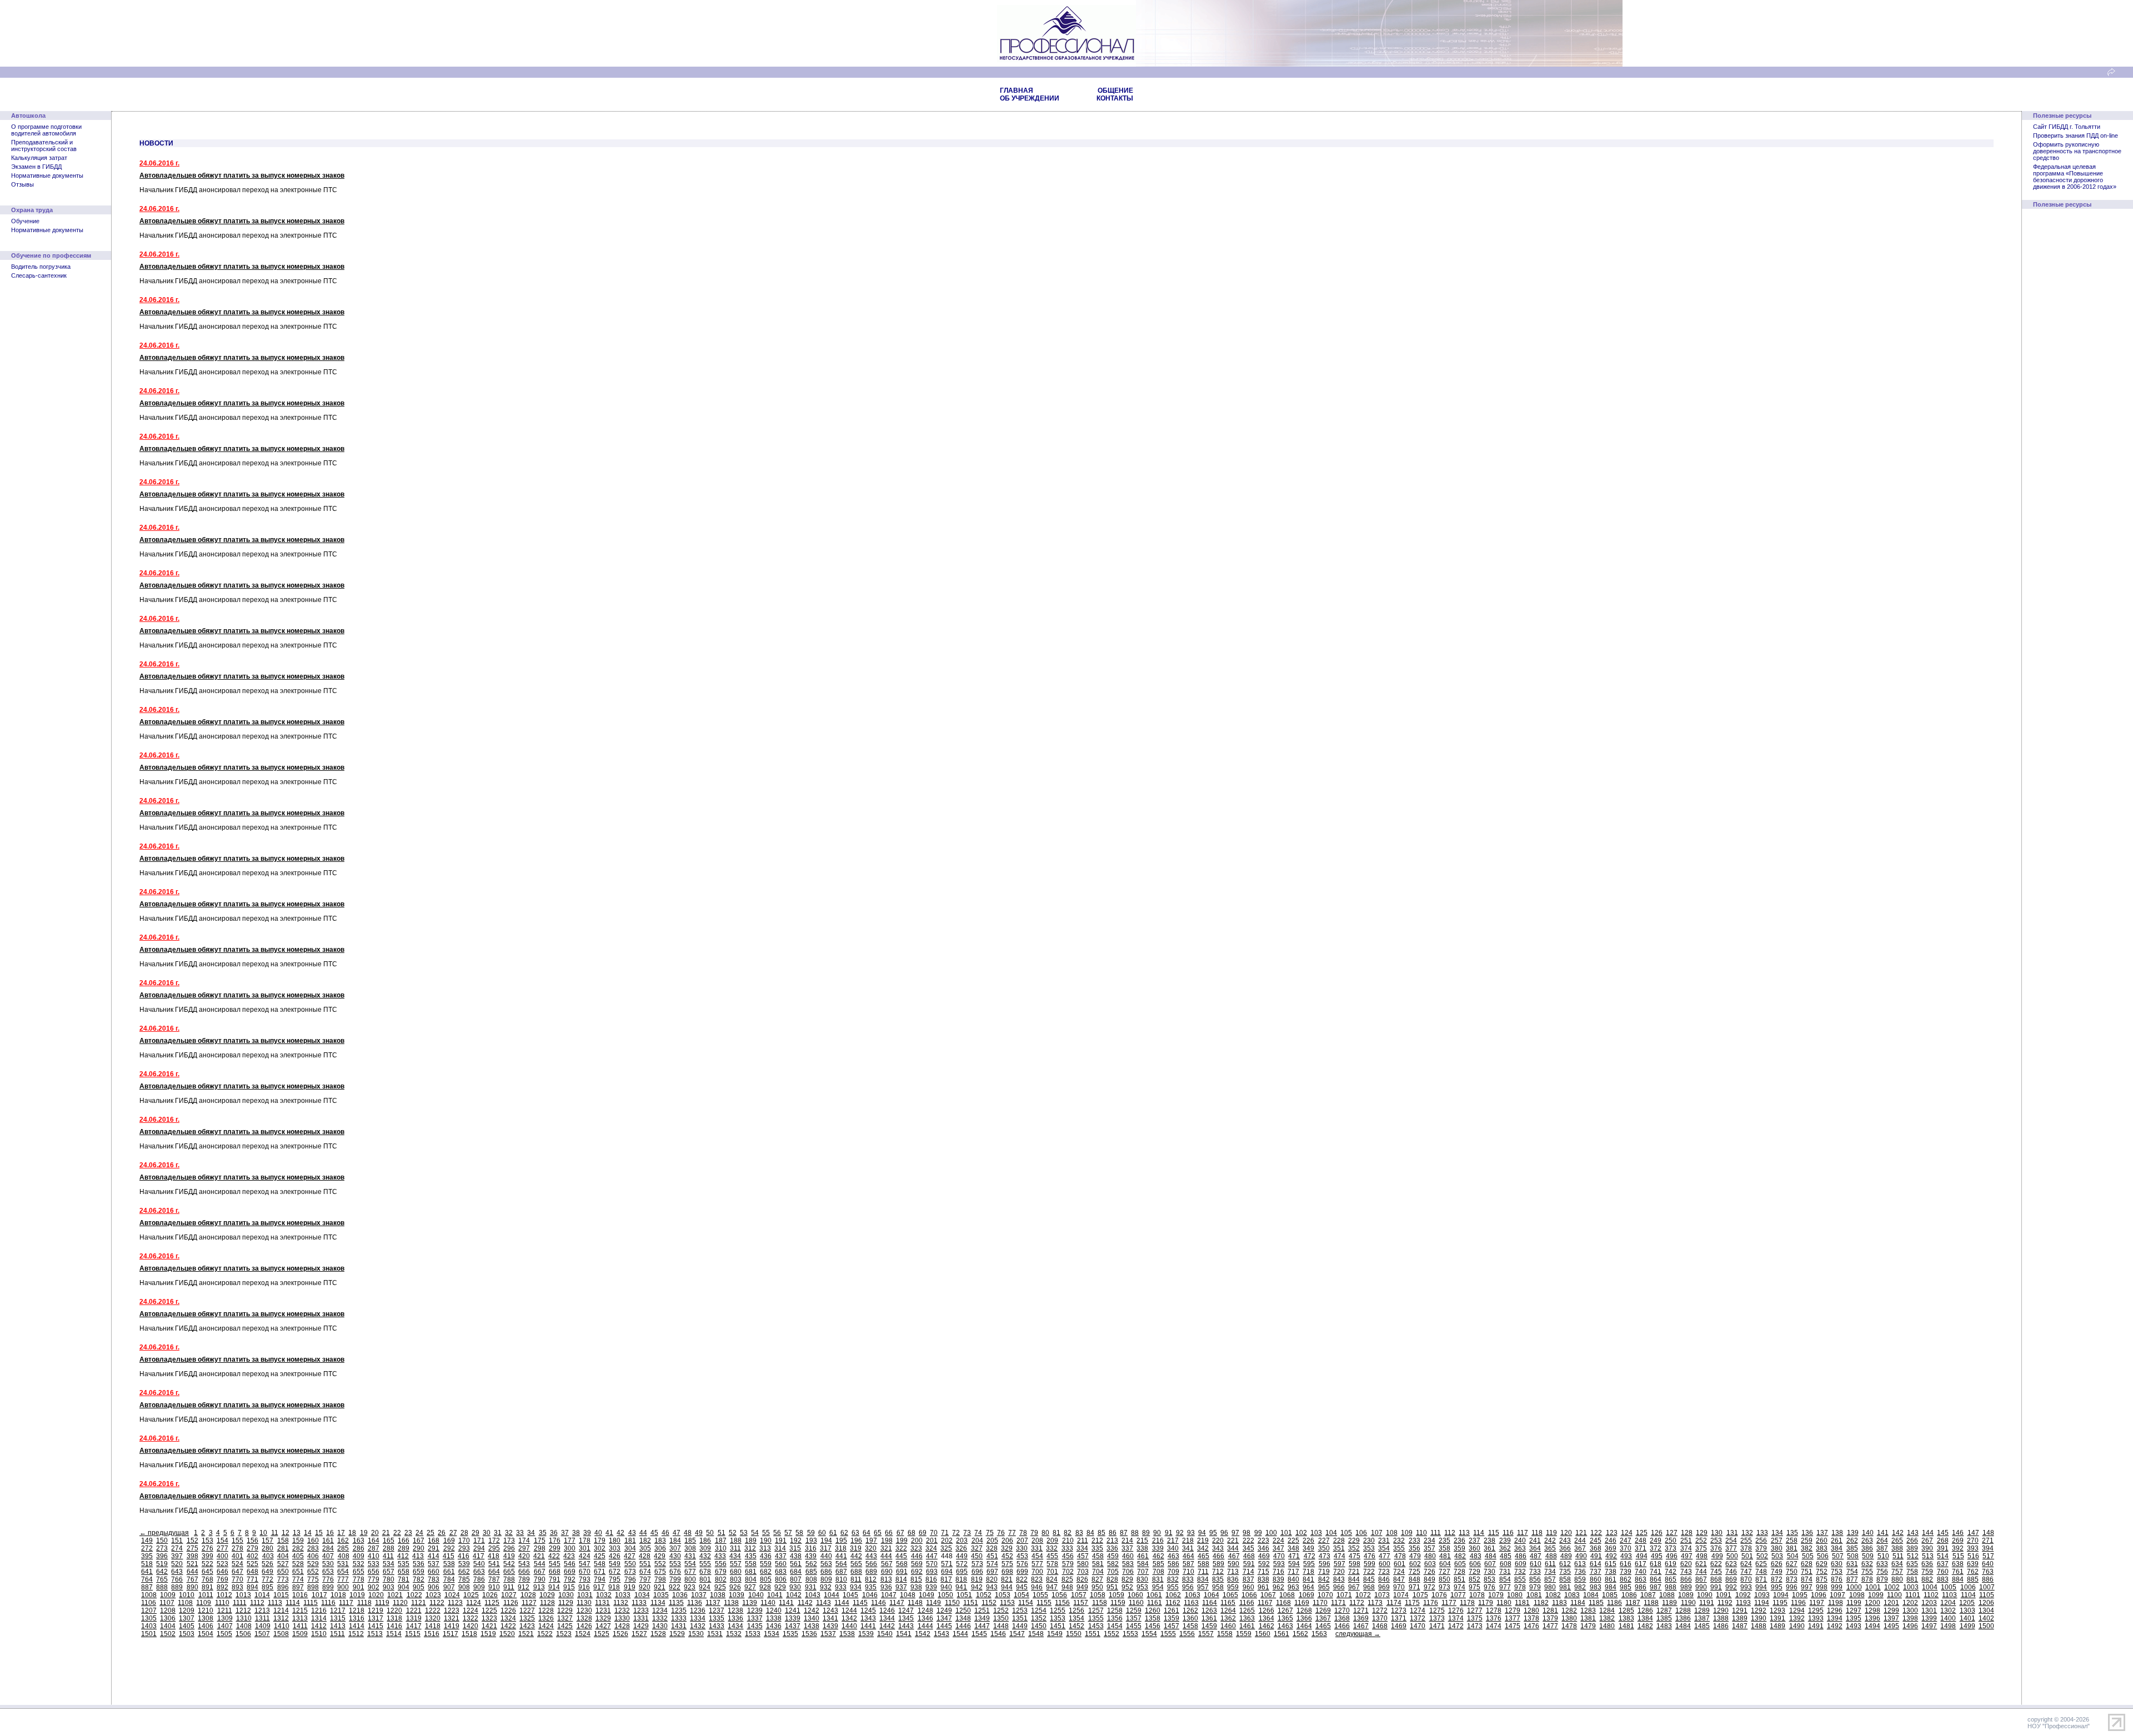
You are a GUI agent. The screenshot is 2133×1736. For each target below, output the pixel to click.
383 (1822, 1548)
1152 (989, 1603)
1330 (622, 1618)
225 (1293, 1541)
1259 (1134, 1610)
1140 (768, 1603)
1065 (1230, 1595)
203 (962, 1541)
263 (1867, 1541)
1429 (641, 1626)
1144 (842, 1603)
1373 (1437, 1618)
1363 (1247, 1618)
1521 (526, 1634)
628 (1807, 1564)
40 (598, 1533)
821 (1007, 1579)
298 (540, 1548)
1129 (566, 1603)
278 (237, 1548)
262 (1852, 1541)
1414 (357, 1626)
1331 (641, 1618)
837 (1248, 1579)
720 (1339, 1572)
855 (1520, 1579)
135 (1792, 1533)
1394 (1835, 1618)
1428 (622, 1626)
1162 (1173, 1603)
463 (1173, 1556)
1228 (546, 1610)
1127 (529, 1603)
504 (1793, 1556)
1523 (564, 1634)
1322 (470, 1618)
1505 (224, 1634)
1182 (1541, 1603)
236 (1459, 1541)
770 (237, 1579)
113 (1464, 1533)
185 (690, 1541)
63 (855, 1533)
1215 (300, 1610)
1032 (604, 1595)
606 (1475, 1564)
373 (1671, 1548)
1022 (414, 1595)
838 (1263, 1579)
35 (543, 1533)
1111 (240, 1603)
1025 (471, 1595)
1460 (1228, 1626)
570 (932, 1564)
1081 (1534, 1595)
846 (1384, 1579)
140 (1868, 1533)
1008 (149, 1595)
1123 (455, 1603)
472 (1310, 1556)
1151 (971, 1603)
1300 (1910, 1610)
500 (1732, 1556)
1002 (1892, 1587)
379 (1761, 1548)
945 (1022, 1587)
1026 (490, 1595)
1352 (1039, 1618)
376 (1716, 1548)
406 (313, 1556)
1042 (794, 1595)
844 (1354, 1579)
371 (1641, 1548)
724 (1399, 1572)
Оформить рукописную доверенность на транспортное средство (2077, 151)
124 (1627, 1533)
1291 (1740, 1610)
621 (1701, 1564)
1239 (755, 1610)
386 (1867, 1548)
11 (275, 1533)
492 (1611, 1556)
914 (554, 1587)
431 (690, 1556)
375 (1701, 1548)
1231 (603, 1610)
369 (1611, 1548)
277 (222, 1548)
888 (162, 1587)
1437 (793, 1626)
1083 (1572, 1595)
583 (1128, 1564)
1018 (338, 1595)
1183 (1559, 1603)
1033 (623, 1595)
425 (600, 1556)
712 (1218, 1572)
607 (1490, 1564)
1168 (1283, 1603)
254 (1731, 1541)
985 (1626, 1587)
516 (1973, 1556)
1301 (1929, 1610)
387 (1882, 1548)
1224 (470, 1610)
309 (705, 1548)
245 (1596, 1541)
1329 (603, 1618)
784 (449, 1579)
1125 (492, 1603)
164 (374, 1541)
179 (600, 1541)
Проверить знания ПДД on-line (2076, 136)
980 (1550, 1587)
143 (1913, 1533)
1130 (584, 1603)
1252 (1001, 1610)
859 (1580, 1579)
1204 (1948, 1603)
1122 (437, 1603)
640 (1988, 1564)
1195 (1780, 1603)
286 (359, 1548)
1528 (658, 1634)
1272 (1380, 1610)
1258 (1115, 1610)
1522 (545, 1634)
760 (1943, 1572)
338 (1142, 1548)
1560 (1263, 1634)
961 (1263, 1587)
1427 (603, 1626)
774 (298, 1579)
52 (733, 1533)
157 (267, 1541)
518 (147, 1564)
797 (645, 1579)
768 (207, 1579)
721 (1354, 1572)
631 (1852, 1564)
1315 (338, 1618)
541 (494, 1564)
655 (359, 1572)
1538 (847, 1634)
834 (1203, 1579)
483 (1476, 1556)
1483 (1664, 1626)
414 (434, 1556)
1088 (1667, 1595)
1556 (1187, 1634)
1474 (1494, 1626)
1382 (1607, 1618)
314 (780, 1548)
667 (540, 1572)
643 (177, 1572)
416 (464, 1556)
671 (600, 1572)
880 (1897, 1579)
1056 (1059, 1595)
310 (721, 1548)
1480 (1607, 1626)
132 (1747, 1533)
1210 (206, 1610)
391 (1943, 1548)
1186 (1614, 1603)
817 (946, 1579)
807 (796, 1579)
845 (1369, 1579)
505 (1808, 1556)
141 (1883, 1533)
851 (1459, 1579)
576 (1022, 1564)
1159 (1118, 1603)
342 (1203, 1548)
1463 (1285, 1626)
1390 (1759, 1618)
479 (1415, 1556)
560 (781, 1564)
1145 (860, 1603)
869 (1731, 1579)
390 (1927, 1548)
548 (600, 1564)
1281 (1550, 1610)
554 (690, 1564)
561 (796, 1564)
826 (1082, 1579)
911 (509, 1587)
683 (781, 1572)
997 (1807, 1587)
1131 (602, 1603)
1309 (225, 1618)
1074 (1401, 1595)
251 (1686, 1541)
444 (886, 1556)
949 (1082, 1587)
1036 (680, 1595)
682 (766, 1572)
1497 (1929, 1626)
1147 (897, 1603)
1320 (433, 1618)
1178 (1467, 1603)
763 (1988, 1572)
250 (1671, 1541)
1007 (1987, 1587)
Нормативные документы (47, 175)
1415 (375, 1626)
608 (1506, 1564)
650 (283, 1572)
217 (1173, 1541)
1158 (1100, 1603)
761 (1958, 1572)
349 (1308, 1548)
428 (645, 1556)
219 (1203, 1541)
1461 (1247, 1626)
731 (1505, 1572)
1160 (1136, 1603)
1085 (1610, 1595)
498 (1702, 1556)
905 (419, 1587)
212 (1097, 1541)
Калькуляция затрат (39, 158)
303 (615, 1548)
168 (434, 1541)
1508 (281, 1634)
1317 (375, 1618)
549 (615, 1564)
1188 (1651, 1603)
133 (1762, 1533)
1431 (679, 1626)
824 (1052, 1579)
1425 (565, 1626)
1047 (889, 1595)
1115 (311, 1603)
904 (404, 1587)
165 (389, 1541)
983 (1596, 1587)
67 (900, 1533)
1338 (774, 1618)
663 (479, 1572)
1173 (1375, 1603)
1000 (1854, 1587)
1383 (1626, 1618)
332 (1052, 1548)
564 (841, 1564)
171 (479, 1541)
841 (1308, 1579)
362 (1505, 1548)
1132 (621, 1603)
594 (1294, 1564)
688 (856, 1572)
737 (1596, 1572)
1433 (717, 1626)
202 (947, 1541)
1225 (489, 1610)
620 (1686, 1564)
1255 (1058, 1610)
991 (1716, 1587)
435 (751, 1556)
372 (1656, 1548)
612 (1565, 1564)
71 (945, 1533)
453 (1022, 1556)
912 (524, 1587)
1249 (944, 1610)
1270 (1342, 1610)
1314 (319, 1618)
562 (811, 1564)
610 (1536, 1564)
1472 (1456, 1626)
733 (1535, 1572)
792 (570, 1579)
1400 (1948, 1618)
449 (962, 1556)
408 (344, 1556)
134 (1777, 1533)
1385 (1664, 1618)
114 (1479, 1533)
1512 (356, 1634)
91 (1169, 1533)
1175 (1412, 1603)
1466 (1342, 1626)
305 (645, 1548)
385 (1852, 1548)
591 (1249, 1564)
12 (286, 1533)
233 (1415, 1541)
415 (449, 1556)
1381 (1588, 1618)
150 (162, 1541)
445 (901, 1556)
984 (1611, 1587)
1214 (281, 1610)
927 (750, 1587)
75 (990, 1533)
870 (1746, 1579)
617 (1641, 1564)
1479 (1588, 1626)
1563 (1319, 1634)
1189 (1669, 1603)
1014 (262, 1595)
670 (585, 1572)
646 (222, 1572)
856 (1535, 1579)
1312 (281, 1618)
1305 (149, 1618)
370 (1626, 1548)
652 (313, 1572)
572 (962, 1564)
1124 (474, 1603)
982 (1580, 1587)
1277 (1475, 1610)
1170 (1320, 1603)
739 (1626, 1572)
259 (1807, 1541)
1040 (756, 1595)
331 (1037, 1548)
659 (419, 1572)
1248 (925, 1610)
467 (1234, 1556)
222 (1248, 1541)
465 (1203, 1556)
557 (736, 1564)
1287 (1664, 1610)
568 (902, 1564)
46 (665, 1533)
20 (375, 1533)
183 (660, 1541)
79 (1034, 1533)
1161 (1155, 1603)
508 (1853, 1556)
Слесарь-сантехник (39, 275)
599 (1370, 1564)
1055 (1040, 1595)
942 (977, 1587)
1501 (149, 1634)
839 (1278, 1579)
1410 (282, 1626)
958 (1218, 1587)
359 (1459, 1548)
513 (1928, 1556)
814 (901, 1579)
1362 (1228, 1618)
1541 (904, 1634)
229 (1354, 1541)
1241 (793, 1610)
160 (313, 1541)
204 (977, 1541)
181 (630, 1541)
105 (1346, 1533)
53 (744, 1533)
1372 (1418, 1618)
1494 (1872, 1626)
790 (540, 1579)
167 (419, 1541)
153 (207, 1541)
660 (434, 1572)
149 (147, 1541)
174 (524, 1541)
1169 (1302, 1603)
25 (430, 1533)
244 (1580, 1541)
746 (1731, 1572)
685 (811, 1572)
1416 (394, 1626)
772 (267, 1579)
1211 (225, 1610)
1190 (1688, 1603)
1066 (1249, 1595)
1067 (1268, 1595)
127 (1672, 1533)
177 (570, 1541)
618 (1656, 1564)
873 (1792, 1579)
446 (917, 1556)
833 (1188, 1579)
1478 (1569, 1626)
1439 (830, 1626)
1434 (735, 1626)
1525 (602, 1634)
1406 (206, 1626)
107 (1377, 1533)
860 (1596, 1579)
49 (699, 1533)
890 (192, 1587)
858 (1565, 1579)
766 (177, 1579)
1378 (1531, 1618)
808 (811, 1579)
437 (781, 1556)
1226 (508, 1610)
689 (871, 1572)
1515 (413, 1634)
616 (1626, 1564)
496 (1672, 1556)
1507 (262, 1634)
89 (1146, 1533)
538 (449, 1564)
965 (1324, 1587)
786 (479, 1579)
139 (1853, 1533)
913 (539, 1587)
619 (1671, 1564)
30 (487, 1533)
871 (1761, 1579)
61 (833, 1533)
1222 (433, 1610)
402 (252, 1556)
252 (1701, 1541)
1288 (1683, 1610)
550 (630, 1564)
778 (359, 1579)
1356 (1115, 1618)
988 (1671, 1587)
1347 (944, 1618)
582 (1113, 1564)
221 (1233, 1541)
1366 (1304, 1618)
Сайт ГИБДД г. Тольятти (2067, 127)
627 (1792, 1564)
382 (1807, 1548)
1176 (1431, 1603)
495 (1657, 1556)
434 (735, 1556)
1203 (1929, 1603)
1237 (717, 1610)
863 (1641, 1579)
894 (252, 1587)
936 (886, 1587)
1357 (1134, 1618)
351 (1339, 1548)
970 (1399, 1587)
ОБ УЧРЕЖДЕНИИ (1030, 98)
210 (1068, 1541)
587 (1188, 1564)
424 (585, 1556)
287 (374, 1548)
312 (750, 1548)
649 (267, 1572)
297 (524, 1548)
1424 (546, 1626)
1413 (338, 1626)
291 (434, 1548)
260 (1822, 1541)
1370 (1380, 1618)
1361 (1209, 1618)
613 (1580, 1564)
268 (1943, 1541)
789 (524, 1579)
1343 (868, 1618)
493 (1626, 1556)
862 (1626, 1579)
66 (889, 1533)
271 (1988, 1541)
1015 (281, 1595)
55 (766, 1533)
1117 (346, 1603)
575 (1007, 1564)
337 (1127, 1548)
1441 (868, 1626)
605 (1460, 1564)
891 (207, 1587)
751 (1807, 1572)
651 (298, 1572)
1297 (1854, 1610)
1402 (1986, 1618)
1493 (1854, 1626)
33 (520, 1533)
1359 (1171, 1618)
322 (901, 1548)
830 (1142, 1579)
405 (298, 1556)
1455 (1134, 1626)
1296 (1835, 1610)
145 (1943, 1533)
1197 (1817, 1603)
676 (675, 1572)
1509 (300, 1634)
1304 (1986, 1610)
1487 (1740, 1626)
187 (721, 1541)
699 (1022, 1572)
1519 (488, 1634)
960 (1248, 1587)
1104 (1968, 1595)
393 (1973, 1548)
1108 (185, 1603)
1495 (1891, 1626)
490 (1581, 1556)
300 (570, 1548)
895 (267, 1587)
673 (630, 1572)
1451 (1058, 1626)
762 (1973, 1572)
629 (1822, 1564)
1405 (187, 1626)
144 (1928, 1533)
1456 (1153, 1626)
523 (222, 1564)
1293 (1777, 1610)
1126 (511, 1603)
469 (1264, 1556)
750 (1792, 1572)
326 (961, 1548)
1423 (527, 1626)
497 (1687, 1556)
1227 (527, 1610)
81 (1057, 1533)
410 (374, 1556)
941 (961, 1587)
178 (585, 1541)
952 (1127, 1587)
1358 (1153, 1618)
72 (956, 1533)
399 (207, 1556)
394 (1988, 1548)
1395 (1854, 1618)
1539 (866, 1634)
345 (1248, 1548)
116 (1508, 1533)
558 (751, 1564)
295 (494, 1548)
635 (1912, 1564)
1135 (676, 1603)
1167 (1265, 1603)
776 (328, 1579)
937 (901, 1587)
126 (1657, 1533)
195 (841, 1541)
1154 (1026, 1603)
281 (283, 1548)
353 (1369, 1548)
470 (1279, 1556)
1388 (1721, 1618)
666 (524, 1572)
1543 (942, 1634)
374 (1686, 1548)
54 (755, 1533)
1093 (1762, 1595)
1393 (1816, 1618)
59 (811, 1533)
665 (509, 1572)
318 (841, 1548)
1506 (243, 1634)
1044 (832, 1595)
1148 (915, 1603)
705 (1113, 1572)
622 (1716, 1564)
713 (1233, 1572)
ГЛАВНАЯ (1017, 91)
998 (1822, 1587)
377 (1731, 1548)
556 (721, 1564)
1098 (1857, 1595)
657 (389, 1572)
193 (811, 1541)
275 (192, 1548)
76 (1001, 1533)
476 (1370, 1556)
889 (177, 1587)
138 (1837, 1533)
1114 (293, 1603)
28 (464, 1533)
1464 (1304, 1626)
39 (587, 1533)
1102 (1931, 1595)
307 (675, 1548)
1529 (677, 1634)
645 (207, 1572)
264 (1882, 1541)
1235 (679, 1610)
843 (1339, 1579)
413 (418, 1556)
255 (1746, 1541)
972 (1429, 1587)
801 (705, 1579)
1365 (1285, 1618)
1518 (469, 1634)
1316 (357, 1618)
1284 (1607, 1610)
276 (207, 1548)
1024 (452, 1595)
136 (1807, 1533)
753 (1837, 1572)
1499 (1967, 1626)
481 (1445, 1556)
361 (1489, 1548)
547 (585, 1564)
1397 (1891, 1618)
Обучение (25, 221)
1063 (1193, 1595)
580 (1083, 1564)
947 (1052, 1587)
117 (1523, 1533)
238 (1489, 1541)
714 (1248, 1572)
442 (856, 1556)
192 (796, 1541)
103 (1316, 1533)
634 (1897, 1564)
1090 (1705, 1595)
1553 (1130, 1634)
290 (419, 1548)
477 (1385, 1556)
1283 (1588, 1610)
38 (576, 1533)
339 (1158, 1548)
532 (359, 1564)
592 (1264, 1564)
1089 (1686, 1595)
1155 (1044, 1603)
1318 (394, 1618)
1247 (906, 1610)
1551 (1093, 1634)
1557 (1206, 1634)
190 (766, 1541)
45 (654, 1533)
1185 (1596, 1603)
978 (1520, 1587)
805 (766, 1579)
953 (1142, 1587)
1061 (1154, 1595)
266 (1912, 1541)
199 (902, 1541)
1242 (812, 1610)
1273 (1399, 1610)
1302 (1948, 1610)
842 (1324, 1579)
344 (1233, 1548)
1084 (1591, 1595)
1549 (1055, 1634)
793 (585, 1579)
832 (1173, 1579)
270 (1973, 1541)
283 (313, 1548)
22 (397, 1533)
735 (1565, 1572)
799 (675, 1579)
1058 (1098, 1595)
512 (1913, 1556)
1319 (414, 1618)
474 (1340, 1556)
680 (736, 1572)
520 (177, 1564)
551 (645, 1564)
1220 (394, 1610)
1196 (1798, 1603)
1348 (963, 1618)
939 (931, 1587)
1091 (1724, 1595)
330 (1022, 1548)
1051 (964, 1595)
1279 (1513, 1610)
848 (1415, 1579)
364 (1535, 1548)
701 (1052, 1572)
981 (1565, 1587)
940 (946, 1587)
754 (1852, 1572)
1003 (1911, 1587)
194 (826, 1541)
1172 (1357, 1603)
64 (867, 1533)
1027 (509, 1595)
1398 (1910, 1618)
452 (1007, 1556)
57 (788, 1533)
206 (1007, 1541)
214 (1127, 1541)
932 (826, 1587)
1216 (319, 1610)
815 (916, 1579)
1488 (1759, 1626)
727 (1444, 1572)
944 (1007, 1587)
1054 (1022, 1595)
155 (237, 1541)
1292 (1759, 1610)
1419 (452, 1626)
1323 (489, 1618)
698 (1007, 1572)
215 (1142, 1541)
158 (283, 1541)
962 (1278, 1587)
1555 (1168, 1634)
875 (1822, 1579)
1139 (750, 1603)
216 (1158, 1541)
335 (1097, 1548)
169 (449, 1541)
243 (1565, 1541)
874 (1807, 1579)
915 (569, 1587)
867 (1701, 1579)
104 (1331, 1533)
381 (1792, 1548)
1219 (375, 1610)
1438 (812, 1626)
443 (871, 1556)
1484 (1683, 1626)
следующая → (1358, 1634)
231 (1384, 1541)
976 (1489, 1587)
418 (494, 1556)
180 (615, 1541)
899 (328, 1587)
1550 (1074, 1634)
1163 (1191, 1603)
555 (705, 1564)
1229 (565, 1610)
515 (1958, 1556)
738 (1611, 1572)
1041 (775, 1595)
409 (359, 1556)
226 (1308, 1541)
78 (1023, 1533)
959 (1233, 1587)
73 (967, 1533)
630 (1837, 1564)
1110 (222, 1603)
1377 (1513, 1618)
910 (494, 1587)
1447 (982, 1626)
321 (886, 1548)
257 (1777, 1541)
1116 (328, 1603)
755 (1867, 1572)
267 (1927, 1541)
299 (555, 1548)
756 (1882, 1572)
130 (1717, 1533)
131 (1732, 1533)
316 (811, 1548)
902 (374, 1587)
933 (841, 1587)
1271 (1361, 1610)
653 (328, 1572)
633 (1882, 1564)
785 (464, 1579)
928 (765, 1587)
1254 (1039, 1610)
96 (1224, 1533)
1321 (452, 1618)
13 (297, 1533)
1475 (1513, 1626)
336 (1112, 1548)
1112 (257, 1603)
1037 (699, 1595)
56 (777, 1533)
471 (1294, 1556)
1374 (1456, 1618)
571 (947, 1564)
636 (1927, 1564)
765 (162, 1579)
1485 (1702, 1626)
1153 (1007, 1603)
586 (1173, 1564)
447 (932, 1556)
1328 (584, 1618)
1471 (1437, 1626)
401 (237, 1556)
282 (298, 1548)
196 (856, 1541)
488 (1551, 1556)
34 (531, 1533)
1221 (414, 1610)
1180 (1504, 1603)
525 (252, 1564)
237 (1474, 1541)
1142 (805, 1603)
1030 (566, 1595)
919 (630, 1587)
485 (1506, 1556)
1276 (1456, 1610)
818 (961, 1579)
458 (1098, 1556)
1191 (1707, 1603)
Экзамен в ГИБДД (36, 167)
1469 (1399, 1626)
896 (283, 1587)
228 (1339, 1541)
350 (1324, 1548)
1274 (1418, 1610)
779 (374, 1579)
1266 (1266, 1610)
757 (1897, 1572)
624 (1746, 1564)
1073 (1382, 1595)
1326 (546, 1618)
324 (931, 1548)
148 (1988, 1533)
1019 (357, 1595)
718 (1308, 1572)
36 (554, 1533)
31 (498, 1533)
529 (313, 1564)
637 (1943, 1564)
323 (916, 1548)
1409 (263, 1626)
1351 (1020, 1618)
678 (705, 1572)
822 (1022, 1579)
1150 (952, 1603)
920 (645, 1587)
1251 (982, 1610)
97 (1235, 1533)
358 (1444, 1548)
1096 (1819, 1595)
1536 (809, 1634)
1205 (1967, 1603)
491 (1596, 1556)
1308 (206, 1618)
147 (1973, 1533)
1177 (1449, 1603)
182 (645, 1541)
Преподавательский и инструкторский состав (44, 145)
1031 (585, 1595)
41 (609, 1533)
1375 (1475, 1618)
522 (207, 1564)
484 (1491, 1556)
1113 (275, 1603)
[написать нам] (2124, 74)
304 (630, 1548)
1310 (244, 1618)
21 (386, 1533)
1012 (224, 1595)
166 (404, 1541)
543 (524, 1564)
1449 (1020, 1626)
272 (147, 1548)
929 (780, 1587)
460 (1128, 1556)
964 (1308, 1587)
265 (1897, 1541)
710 (1188, 1572)
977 (1505, 1587)
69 (923, 1533)
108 (1392, 1533)
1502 (168, 1634)
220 (1218, 1541)
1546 (998, 1634)
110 (1421, 1533)
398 (192, 1556)
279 (252, 1548)
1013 (243, 1595)
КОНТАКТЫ (1115, 98)
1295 (1816, 1610)
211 (1083, 1541)
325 (946, 1548)
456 (1068, 1556)
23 (408, 1533)
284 (328, 1548)
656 (374, 1572)
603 (1430, 1564)
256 (1761, 1541)
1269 (1323, 1610)
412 (403, 1556)
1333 (679, 1618)
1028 (528, 1595)
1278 (1494, 1610)
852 (1474, 1579)
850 (1444, 1579)
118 (1537, 1533)
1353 (1058, 1618)
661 (449, 1572)
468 (1249, 1556)
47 (677, 1533)
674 (645, 1572)
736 (1580, 1572)
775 (313, 1579)
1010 (187, 1595)
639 (1973, 1564)
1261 (1171, 1610)
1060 (1135, 1595)
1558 (1225, 1634)
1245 (868, 1610)
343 (1218, 1548)
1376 (1494, 1618)
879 (1882, 1579)
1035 (661, 1595)
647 (237, 1572)
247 (1626, 1541)
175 (540, 1541)
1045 (850, 1595)
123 (1612, 1533)
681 (751, 1572)
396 (162, 1556)
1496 (1910, 1626)
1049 (927, 1595)
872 (1777, 1579)
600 (1385, 1564)
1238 (735, 1610)
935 (871, 1587)
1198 (1836, 1603)
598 (1355, 1564)
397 (177, 1556)
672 (615, 1572)
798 (660, 1579)
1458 (1190, 1626)
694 (947, 1572)
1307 (187, 1618)
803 (736, 1579)
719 (1324, 1572)
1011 (206, 1595)
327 (977, 1548)
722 (1369, 1572)
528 (298, 1564)
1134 (658, 1603)
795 (615, 1579)
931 (811, 1587)
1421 (489, 1626)
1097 (1837, 1595)
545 (555, 1564)
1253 (1020, 1610)
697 (992, 1572)
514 (1943, 1556)
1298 (1872, 1610)
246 (1611, 1541)
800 (690, 1579)
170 (464, 1541)
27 (453, 1533)
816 (931, 1579)
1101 (1913, 1595)
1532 (734, 1634)
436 (766, 1556)
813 (886, 1579)
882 (1927, 1579)
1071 (1344, 1595)
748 (1761, 1572)
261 (1837, 1541)
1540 (885, 1634)
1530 (696, 1634)
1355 (1096, 1618)
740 (1641, 1572)
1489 (1777, 1626)
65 (878, 1533)
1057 (1079, 1595)
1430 (660, 1626)
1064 (1211, 1595)
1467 (1361, 1626)
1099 (1876, 1595)
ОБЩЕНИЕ (1115, 91)
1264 (1228, 1610)
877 (1852, 1579)
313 (765, 1548)
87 (1124, 1533)
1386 (1683, 1618)
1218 (357, 1610)
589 (1218, 1564)
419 (509, 1556)
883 (1943, 1579)
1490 (1797, 1626)
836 (1233, 1579)
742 (1671, 1572)
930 (795, 1587)
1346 (925, 1618)
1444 (925, 1626)
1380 (1569, 1618)
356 (1415, 1548)
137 (1822, 1533)
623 (1731, 1564)
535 (404, 1564)
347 (1278, 1548)
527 (283, 1564)
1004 (1930, 1587)
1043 (813, 1595)
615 (1611, 1564)
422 (554, 1556)
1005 (1949, 1587)
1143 (823, 1603)
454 (1037, 1556)
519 (162, 1564)
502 (1762, 1556)
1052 (984, 1595)
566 (871, 1564)
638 (1958, 1564)
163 (359, 1541)
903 (389, 1587)
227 (1324, 1541)
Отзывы (22, 184)
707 (1143, 1572)
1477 (1550, 1626)
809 (826, 1579)
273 (162, 1548)
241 (1535, 1541)
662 (464, 1572)
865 (1671, 1579)
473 (1325, 1556)
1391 (1777, 1618)
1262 (1190, 1610)
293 (464, 1548)
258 (1792, 1541)
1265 (1247, 1610)
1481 (1626, 1626)
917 (599, 1587)
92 (1180, 1533)
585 (1158, 1564)
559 (766, 1564)
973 (1444, 1587)
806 (781, 1579)
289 (404, 1548)
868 (1716, 1579)
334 (1082, 1548)
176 (555, 1541)
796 (630, 1579)
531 (343, 1564)
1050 (945, 1595)
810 (841, 1579)
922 (675, 1587)
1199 (1854, 1603)
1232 (622, 1610)
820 (992, 1579)
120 (1566, 1533)
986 (1641, 1587)
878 (1867, 1579)
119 (1551, 1533)
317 (826, 1548)
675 (660, 1572)
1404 (168, 1626)
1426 (584, 1626)
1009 (168, 1595)
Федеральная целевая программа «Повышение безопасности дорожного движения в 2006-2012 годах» (2075, 177)
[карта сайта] (2111, 74)
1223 (452, 1610)
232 (1399, 1541)
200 (917, 1541)
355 (1399, 1548)
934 (856, 1587)
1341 (830, 1618)
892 (222, 1587)
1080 (1515, 1595)
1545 (979, 1634)
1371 (1399, 1618)
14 (308, 1533)
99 (1258, 1533)
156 (252, 1541)
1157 (1081, 1603)
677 (690, 1572)
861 (1611, 1579)
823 (1037, 1579)
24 (419, 1533)
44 (643, 1533)
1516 (432, 1634)
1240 (774, 1610)
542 (509, 1564)
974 (1459, 1587)
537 (434, 1564)
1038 (718, 1595)
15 (319, 1533)
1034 (642, 1595)
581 (1098, 1564)
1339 (793, 1618)
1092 (1743, 1595)
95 (1213, 1533)
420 (524, 1556)
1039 (737, 1595)
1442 (887, 1626)
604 (1445, 1564)
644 (192, 1572)
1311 (262, 1618)
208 (1037, 1541)
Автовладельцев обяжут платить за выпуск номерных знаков (242, 175)
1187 (1633, 1603)
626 (1777, 1564)
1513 (375, 1634)
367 (1580, 1548)
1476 (1531, 1626)
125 (1642, 1533)
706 (1128, 1572)
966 (1339, 1587)
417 (479, 1556)
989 (1686, 1587)
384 (1837, 1548)
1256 (1076, 1610)
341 (1188, 1548)
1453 (1096, 1626)
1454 (1115, 1626)
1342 (849, 1618)
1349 (982, 1618)
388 (1897, 1548)
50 (710, 1533)
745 (1716, 1572)
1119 (382, 1603)
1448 (1001, 1626)
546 (570, 1564)
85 (1101, 1533)
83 (1079, 1533)
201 (932, 1541)
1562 (1300, 1634)
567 (887, 1564)
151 (177, 1541)
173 (509, 1541)
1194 (1762, 1603)
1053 (1003, 1595)
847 (1399, 1579)
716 (1278, 1572)
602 (1415, 1564)
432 (705, 1556)
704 (1098, 1572)
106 (1361, 1533)
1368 (1342, 1618)
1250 (963, 1610)
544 (540, 1564)
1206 (1986, 1603)
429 (660, 1556)
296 (509, 1548)
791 (555, 1579)
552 (660, 1564)
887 (147, 1587)
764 (147, 1579)
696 (977, 1572)
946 (1037, 1587)
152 (192, 1541)
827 (1097, 1579)
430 (675, 1556)
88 (1135, 1533)
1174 (1394, 1603)
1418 (433, 1626)
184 (675, 1541)
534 (389, 1564)
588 (1203, 1564)
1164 (1210, 1603)
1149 (933, 1603)
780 (389, 1579)
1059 (1116, 1595)
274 (177, 1548)
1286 (1645, 1610)
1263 (1209, 1610)
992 (1731, 1587)
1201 (1891, 1603)
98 (1246, 1533)
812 (871, 1579)
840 (1293, 1579)
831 (1158, 1579)
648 (252, 1572)
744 (1701, 1572)
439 (811, 1556)
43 (632, 1533)
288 (389, 1548)
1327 (565, 1618)
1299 (1891, 1610)
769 (222, 1579)
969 (1384, 1587)
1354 (1076, 1618)
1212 (243, 1610)
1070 (1325, 1595)
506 (1823, 1556)
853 (1489, 1579)
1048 (908, 1595)
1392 (1797, 1618)
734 (1550, 1572)
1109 (204, 1603)
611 (1550, 1564)
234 (1429, 1541)
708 (1158, 1572)
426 (615, 1556)
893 (237, 1587)
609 (1521, 1564)
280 (267, 1548)
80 (1045, 1533)
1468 (1380, 1626)
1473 (1475, 1626)
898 (313, 1587)
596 (1325, 1564)
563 (826, 1564)
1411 (300, 1626)
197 (871, 1541)
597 (1340, 1564)
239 (1505, 1541)
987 (1656, 1587)
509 (1868, 1556)
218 (1188, 1541)
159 (298, 1541)
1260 (1153, 1610)
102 (1301, 1533)
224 (1278, 1541)
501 (1747, 1556)
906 (434, 1587)
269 (1958, 1541)
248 (1641, 1541)
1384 (1645, 1618)
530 (328, 1564)
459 (1113, 1556)
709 (1173, 1572)
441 (841, 1556)
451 (992, 1556)
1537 (828, 1634)
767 (192, 1579)
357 (1429, 1548)
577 (1037, 1564)
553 (675, 1564)
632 (1867, 1564)
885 (1973, 1579)
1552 (1111, 1634)
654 (343, 1572)
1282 (1569, 1610)
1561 (1281, 1634)
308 (690, 1548)
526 (267, 1564)
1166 (1247, 1603)
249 (1656, 1541)
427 (630, 1556)
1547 (1017, 1634)
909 (479, 1587)
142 (1898, 1533)
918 (614, 1587)
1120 (400, 1603)
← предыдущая (164, 1533)
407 (328, 1556)
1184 (1578, 1603)
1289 (1702, 1610)
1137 (713, 1603)
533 (374, 1564)
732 (1520, 1572)
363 (1520, 1548)
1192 (1725, 1603)
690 (887, 1572)
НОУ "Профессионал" (2059, 1726)
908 (464, 1587)
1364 (1266, 1618)
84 (1090, 1533)
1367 (1323, 1618)
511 (1898, 1556)
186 (705, 1541)
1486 (1721, 1626)
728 (1459, 1572)
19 (364, 1533)
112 (1450, 1533)
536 (419, 1564)
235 (1444, 1541)
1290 (1721, 1610)
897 (298, 1587)
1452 (1076, 1626)
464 (1188, 1556)
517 (1988, 1556)
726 (1429, 1572)
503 (1777, 1556)
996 (1792, 1587)
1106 (149, 1603)
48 (688, 1533)
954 (1158, 1587)
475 (1355, 1556)
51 (722, 1533)
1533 (753, 1634)
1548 (1036, 1634)
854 (1505, 1579)
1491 (1816, 1626)
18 (352, 1533)
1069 (1306, 1595)
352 (1354, 1548)
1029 (547, 1595)
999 (1837, 1587)
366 (1565, 1548)
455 (1052, 1556)
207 (1022, 1541)
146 (1958, 1533)
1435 (755, 1626)
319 (856, 1548)
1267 (1285, 1610)
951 (1112, 1587)
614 (1596, 1564)
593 (1279, 1564)
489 (1566, 1556)
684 (796, 1572)
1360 (1190, 1618)
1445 (944, 1626)
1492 (1835, 1626)
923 (690, 1587)
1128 (547, 1603)
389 (1912, 1548)
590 (1233, 1564)
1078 (1477, 1595)
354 (1384, 1548)
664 (494, 1572)
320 (871, 1548)
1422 (508, 1626)
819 (977, 1579)
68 (912, 1533)
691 (902, 1572)
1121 (419, 1603)
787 (494, 1579)
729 (1474, 1572)
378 (1746, 1548)
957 (1203, 1587)
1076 (1439, 1595)
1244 (849, 1610)
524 (237, 1564)
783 (434, 1579)
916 (584, 1587)
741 (1656, 1572)
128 (1687, 1533)
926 (735, 1587)
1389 (1740, 1618)
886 (1988, 1579)
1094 (1781, 1595)
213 (1112, 1541)
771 (252, 1579)
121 (1581, 1533)
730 (1489, 1572)
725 (1415, 1572)
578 (1052, 1564)
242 (1550, 1541)
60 (822, 1533)
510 (1883, 1556)
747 (1746, 1572)
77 (1012, 1533)
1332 (660, 1618)
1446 (963, 1626)
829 (1127, 1579)
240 (1520, 1541)
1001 (1873, 1587)
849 (1429, 1579)
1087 (1648, 1595)
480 (1430, 1556)
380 (1777, 1548)
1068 (1287, 1595)
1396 (1872, 1618)
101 (1286, 1533)
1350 (1001, 1618)
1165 (1228, 1603)
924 (705, 1587)
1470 (1418, 1626)
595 (1309, 1564)
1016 (300, 1595)
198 (887, 1541)
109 (1407, 1533)
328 (992, 1548)
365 (1550, 1548)
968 (1369, 1587)
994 (1761, 1587)
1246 (887, 1610)
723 (1384, 1572)
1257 (1096, 1610)
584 (1143, 1564)
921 (660, 1587)
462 (1158, 1556)
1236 (698, 1610)
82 (1068, 1533)
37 (565, 1533)
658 (404, 1572)
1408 (244, 1626)
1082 (1553, 1595)
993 (1746, 1587)
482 (1460, 1556)
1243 (830, 1610)
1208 (168, 1610)
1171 (1338, 1603)
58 (799, 1533)
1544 (960, 1634)
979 (1535, 1587)
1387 (1702, 1618)
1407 (225, 1626)
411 (388, 1556)
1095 (1800, 1595)
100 (1271, 1533)
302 (600, 1548)
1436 (774, 1626)
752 (1822, 1572)
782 (419, 1579)
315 (795, 1548)
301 (585, 1548)
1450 (1039, 1626)
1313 (300, 1618)
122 (1596, 1533)
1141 (786, 1603)
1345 (906, 1618)
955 (1173, 1587)
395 (147, 1556)
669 (570, 1572)
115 (1494, 1533)
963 (1293, 1587)
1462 (1266, 1626)
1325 (527, 1618)
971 (1415, 1587)
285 (343, 1548)
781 (404, 1579)
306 (660, 1548)
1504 (206, 1634)
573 (977, 1564)
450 (977, 1556)
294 (479, 1548)
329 (1007, 1548)
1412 (319, 1626)
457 (1083, 1556)
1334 (698, 1618)
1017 (319, 1595)
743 (1686, 1572)
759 (1927, 1572)
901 (359, 1587)
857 (1550, 1579)
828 (1112, 1579)
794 (600, 1579)
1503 (187, 1634)
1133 (639, 1603)
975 (1474, 1587)
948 (1067, 1587)
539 (464, 1564)
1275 (1437, 1610)
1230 (584, 1610)
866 (1686, 1579)
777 (343, 1579)
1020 (376, 1595)
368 (1596, 1548)
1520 (507, 1634)
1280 (1531, 1610)
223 (1263, 1541)
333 (1067, 1548)
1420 (470, 1626)
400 (222, 1556)
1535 (790, 1634)
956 (1188, 1587)
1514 (394, 1634)
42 (620, 1533)
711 (1203, 1572)
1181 (1522, 1603)
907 (449, 1587)
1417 (414, 1626)
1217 (338, 1610)
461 (1143, 1556)
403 (268, 1556)
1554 (1149, 1634)
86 (1113, 1533)
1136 (695, 1603)
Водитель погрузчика (41, 267)
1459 (1209, 1626)
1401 (1967, 1618)
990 (1701, 1587)
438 (796, 1556)
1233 (641, 1610)
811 (856, 1579)
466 (1218, 1556)
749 (1777, 1572)
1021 (395, 1595)
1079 (1496, 1595)
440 (826, 1556)
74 (978, 1533)
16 (330, 1533)
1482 (1645, 1626)
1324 (508, 1618)
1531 (715, 1634)
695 (962, 1572)
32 (509, 1533)
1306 (168, 1618)
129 (1702, 1533)
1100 (1894, 1595)
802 (721, 1579)
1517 (450, 1634)
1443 (906, 1626)
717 (1293, 1572)
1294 (1797, 1610)
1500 (1986, 1626)
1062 (1173, 1595)
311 (735, 1548)
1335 (717, 1618)
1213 (262, 1610)
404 (283, 1556)
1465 (1323, 1626)
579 (1068, 1564)
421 (539, 1556)
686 (826, 1572)
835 (1218, 1579)
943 (992, 1587)
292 (449, 1548)
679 (721, 1572)
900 (343, 1587)
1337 (755, 1618)
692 (917, 1572)
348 (1293, 1548)
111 (1436, 1533)
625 (1761, 1564)
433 (720, 1556)
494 (1642, 1556)
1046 (870, 1595)
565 (856, 1564)
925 (720, 1587)
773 (283, 1579)
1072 (1363, 1595)
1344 (887, 1618)
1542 (923, 1634)
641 (147, 1572)
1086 (1629, 1595)
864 (1656, 1579)
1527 (639, 1634)
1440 (849, 1626)
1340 (812, 1618)
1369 (1361, 1618)
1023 (433, 1595)
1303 (1967, 1610)
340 (1173, 1548)
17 (341, 1533)
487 (1536, 1556)
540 (479, 1564)
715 (1263, 1572)
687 (841, 1572)
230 (1369, 1541)
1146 (878, 1603)
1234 (660, 1610)
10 (263, 1533)
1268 (1304, 1610)
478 (1400, 1556)
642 (162, 1572)
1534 (772, 1634)
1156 (1062, 1603)
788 (509, 1579)
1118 (364, 1603)
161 (328, 1541)
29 (475, 1533)
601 (1400, 1564)
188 (736, 1541)
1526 (620, 1634)
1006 (1968, 1587)
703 (1083, 1572)
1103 (1949, 1595)
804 (751, 1579)
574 (992, 1564)
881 (1912, 1579)
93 (1191, 1533)
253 (1716, 1541)
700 (1037, 1572)
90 (1157, 1533)
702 (1068, 1572)
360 (1474, 1548)
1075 (1420, 1595)
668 (555, 1572)
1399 (1929, 1618)
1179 (1486, 1603)
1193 (1743, 1603)
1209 (187, 1610)
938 (916, 1587)
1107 (167, 1603)
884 (1958, 1579)
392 (1958, 1548)
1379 (1550, 1618)
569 (917, 1564)
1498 (1948, 1626)
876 (1837, 1579)
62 (844, 1533)
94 (1202, 1533)
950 (1097, 1587)
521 (192, 1564)
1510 (319, 1634)
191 (781, 1541)
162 (343, 1541)
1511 (337, 1634)
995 (1777, 1587)
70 (934, 1533)
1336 (735, 1618)
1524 (583, 1634)
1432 (698, 1626)
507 (1838, 1556)
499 (1717, 1556)
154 (222, 1541)
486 (1521, 1556)
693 (932, 1572)
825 (1067, 1579)
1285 (1626, 1610)
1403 (149, 1626)
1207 (149, 1610)
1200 (1872, 1603)
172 (494, 1541)
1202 (1910, 1603)
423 (569, 1556)
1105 (1987, 1595)
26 (442, 1533)
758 (1912, 1572)
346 (1263, 1548)
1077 (1458, 1595)
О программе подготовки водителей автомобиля (46, 130)
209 (1052, 1541)
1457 (1171, 1626)
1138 (731, 1603)
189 (751, 1541)
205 (992, 1541)
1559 (1244, 1634)
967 (1354, 1587)
